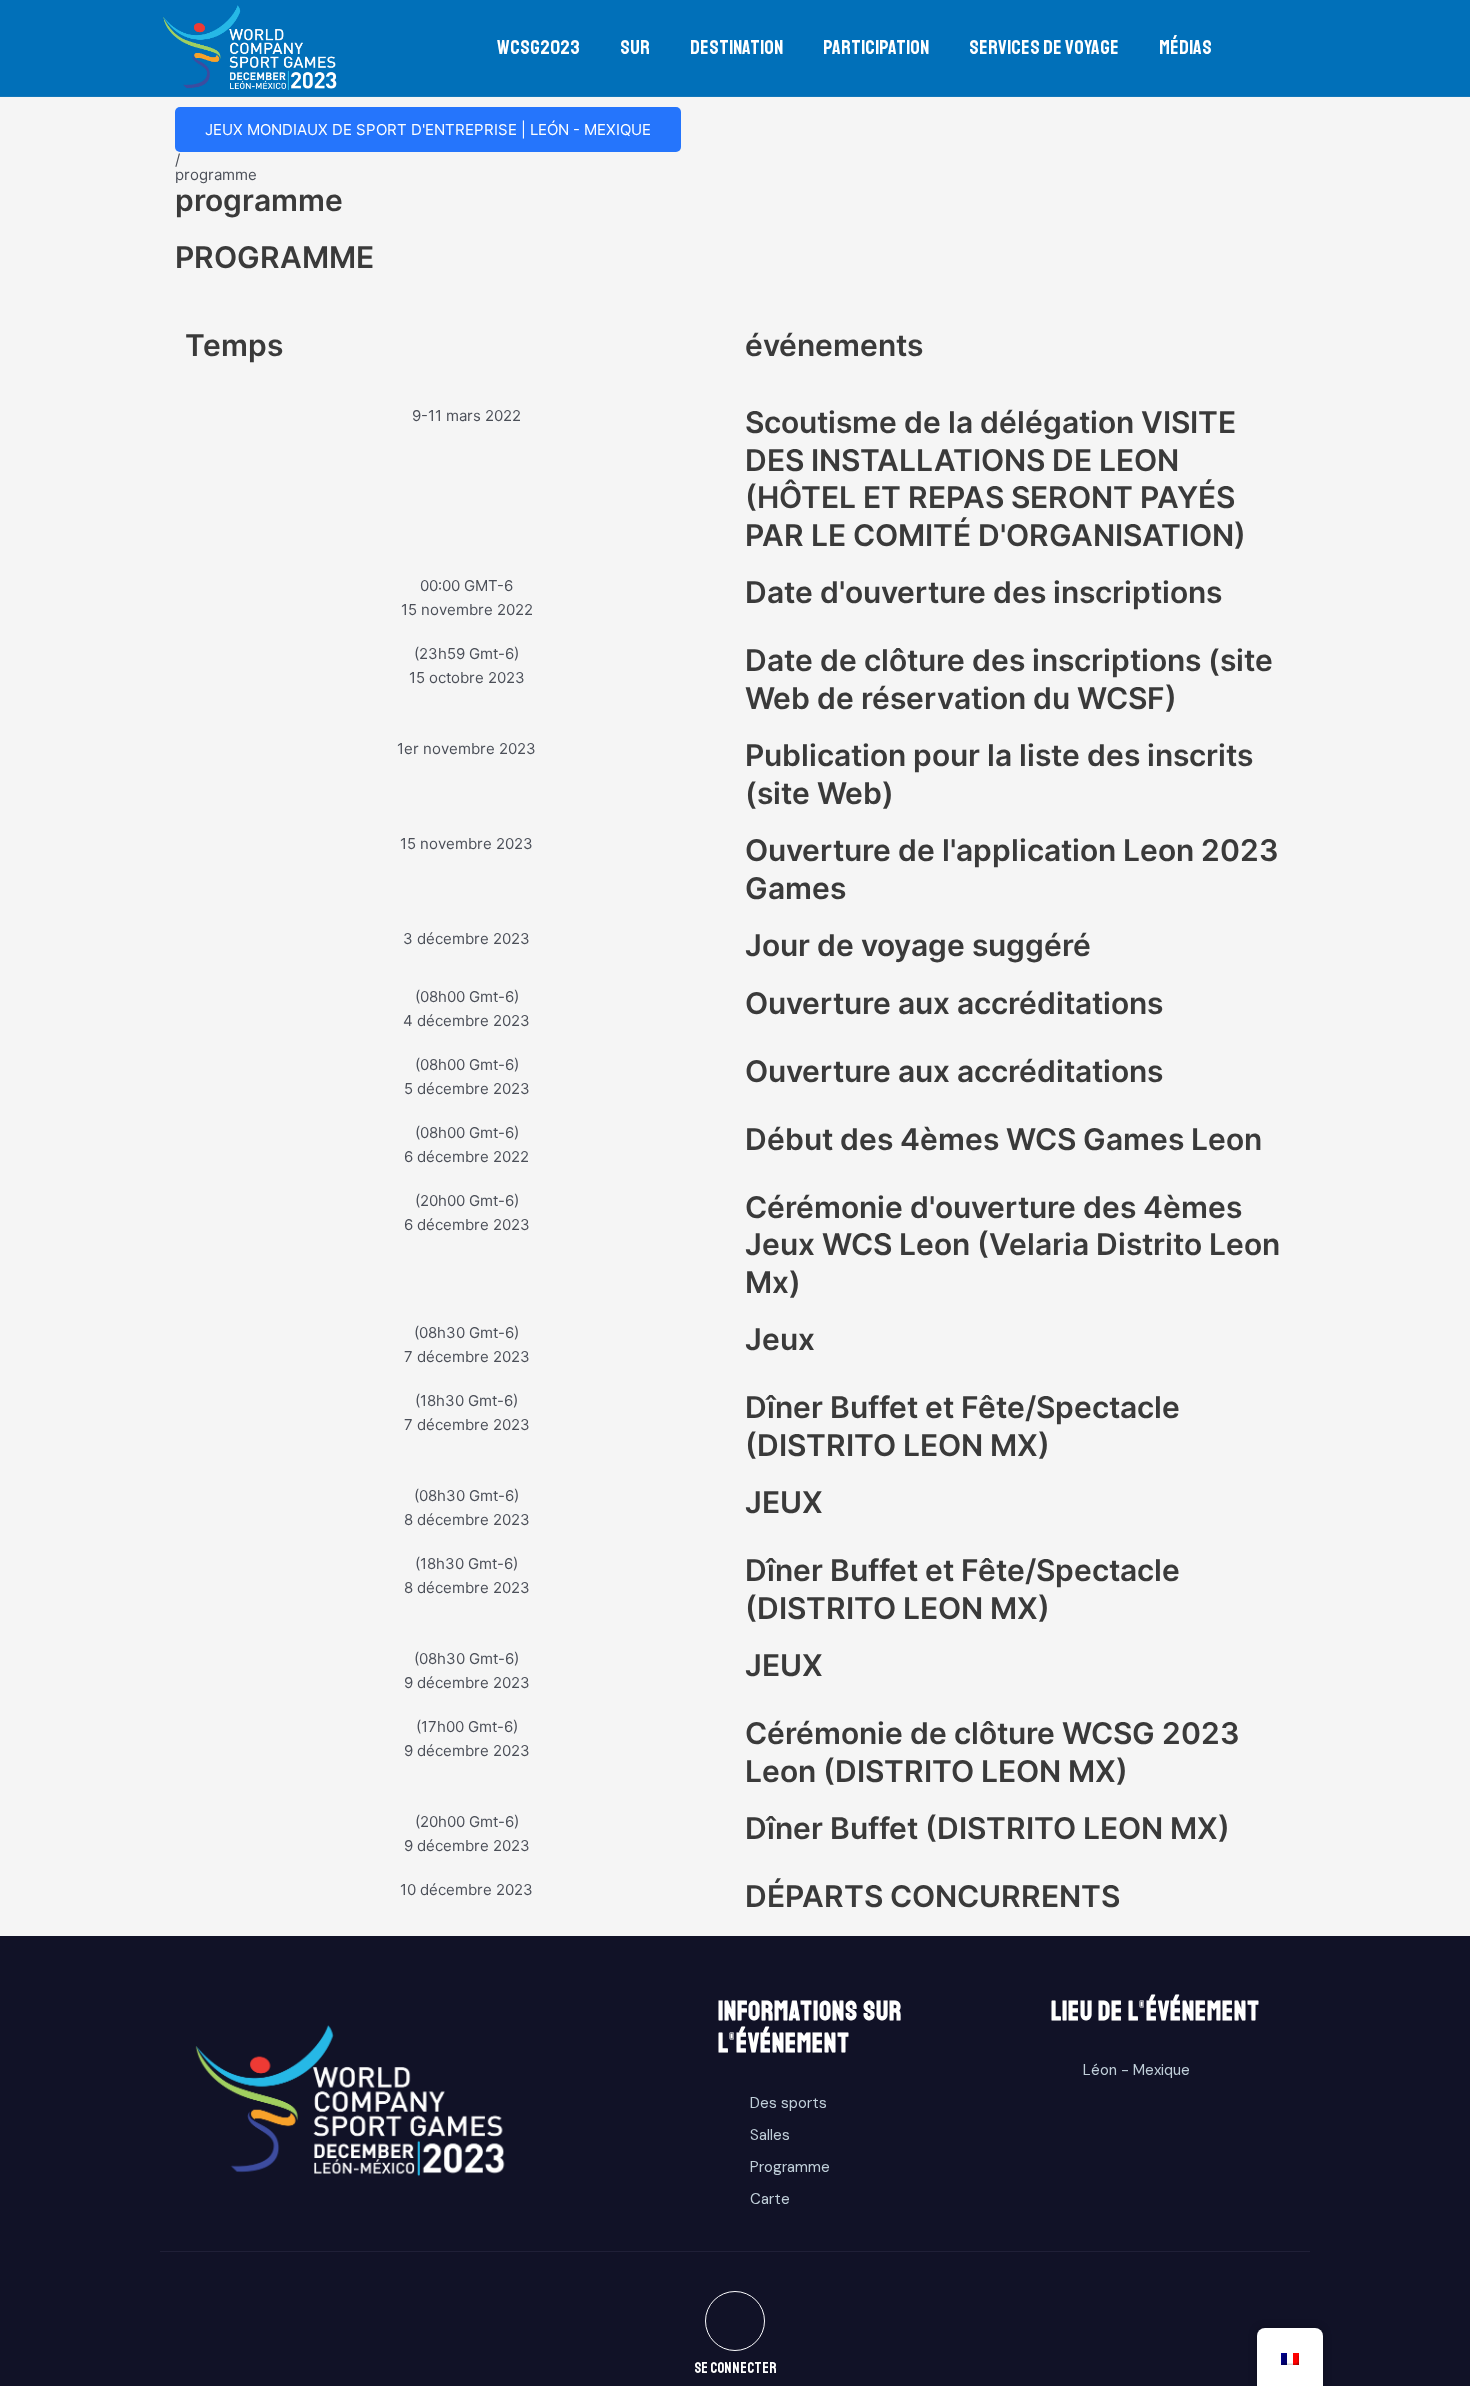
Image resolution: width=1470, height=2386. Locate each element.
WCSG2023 (538, 47)
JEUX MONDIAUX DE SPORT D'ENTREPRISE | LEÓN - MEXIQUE (428, 129)
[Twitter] (735, 2321)
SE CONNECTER (735, 2368)
